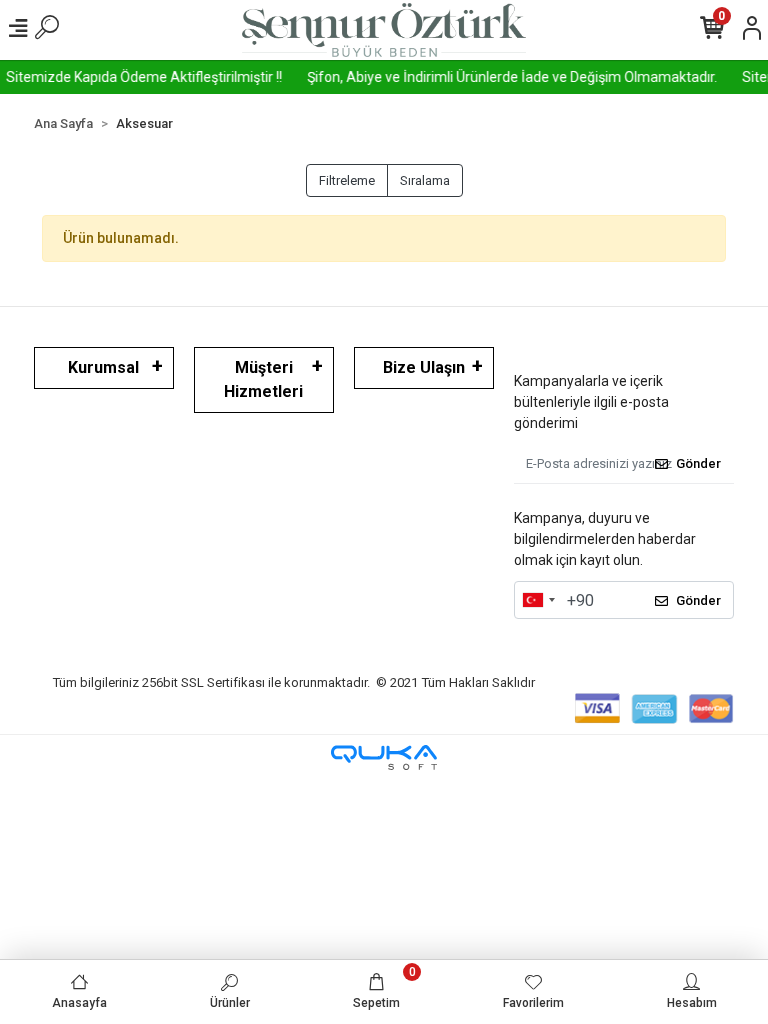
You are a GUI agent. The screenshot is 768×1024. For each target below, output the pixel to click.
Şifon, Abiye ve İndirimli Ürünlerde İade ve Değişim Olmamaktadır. (506, 77)
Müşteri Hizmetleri (263, 379)
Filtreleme (347, 180)
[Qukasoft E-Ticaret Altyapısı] (384, 757)
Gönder (698, 463)
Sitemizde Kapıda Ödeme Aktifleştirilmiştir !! (138, 77)
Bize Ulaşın (424, 367)
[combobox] (538, 600)
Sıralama (425, 180)
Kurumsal (103, 367)
